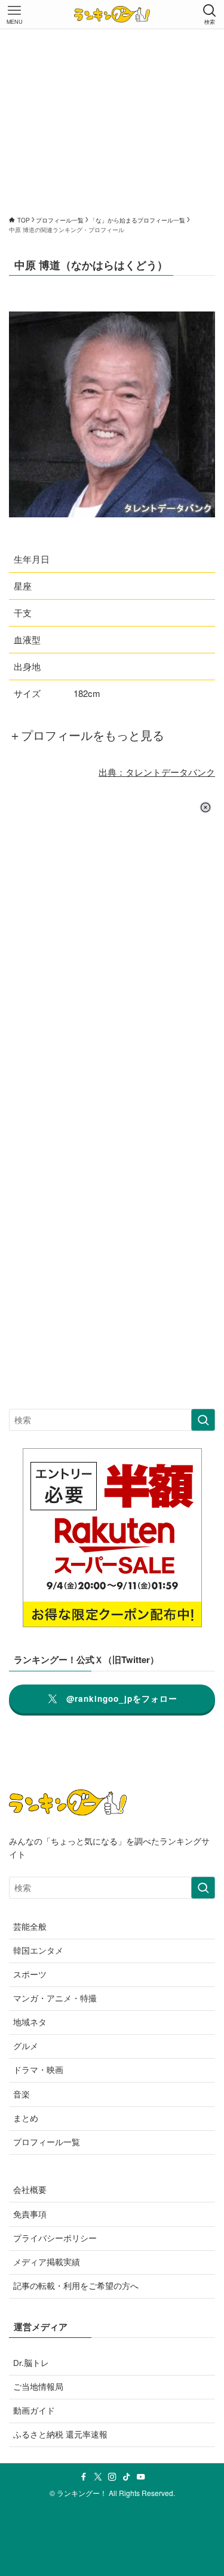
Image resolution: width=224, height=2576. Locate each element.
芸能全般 (30, 1926)
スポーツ (30, 1974)
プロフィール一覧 (47, 2142)
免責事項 (30, 2214)
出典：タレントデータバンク (157, 772)
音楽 (22, 2094)
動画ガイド (34, 2410)
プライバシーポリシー (55, 2238)
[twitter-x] (98, 2477)
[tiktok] (127, 2477)
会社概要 (30, 2190)
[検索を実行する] (203, 1420)
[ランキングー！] (112, 14)
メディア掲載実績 (47, 2262)
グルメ (26, 2046)
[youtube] (141, 2477)
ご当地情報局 (38, 2387)
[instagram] (112, 2477)
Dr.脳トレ (31, 2363)
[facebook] (84, 2477)
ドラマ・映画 (38, 2070)
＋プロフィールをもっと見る (87, 735)
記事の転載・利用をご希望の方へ (76, 2286)
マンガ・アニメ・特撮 (55, 1998)
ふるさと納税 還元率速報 (60, 2434)
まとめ (26, 2118)
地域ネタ (30, 2022)
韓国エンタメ (38, 1950)
